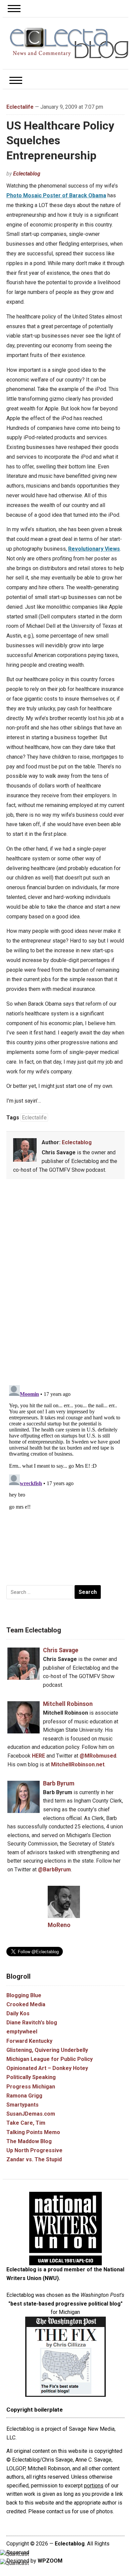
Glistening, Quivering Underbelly (47, 2050)
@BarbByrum (54, 1870)
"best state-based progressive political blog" (65, 2304)
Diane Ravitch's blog (32, 2023)
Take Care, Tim (26, 2123)
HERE (38, 1756)
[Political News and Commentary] (69, 43)
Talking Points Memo (33, 2132)
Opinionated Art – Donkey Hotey (47, 2068)
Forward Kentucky (29, 2041)
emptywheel (22, 2032)
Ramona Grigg (24, 2096)
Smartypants (23, 2105)
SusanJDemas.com (31, 2114)
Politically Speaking (31, 2077)
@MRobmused (98, 1756)
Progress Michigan (31, 2087)
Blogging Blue (24, 1995)
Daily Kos (18, 2013)
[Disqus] (65, 1283)
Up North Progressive (34, 2150)
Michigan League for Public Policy (50, 2059)
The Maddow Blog (29, 2141)
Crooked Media (26, 2004)
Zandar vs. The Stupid (34, 2159)
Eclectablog (27, 174)
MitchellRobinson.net (78, 1764)
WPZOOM (50, 2561)
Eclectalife (20, 107)
